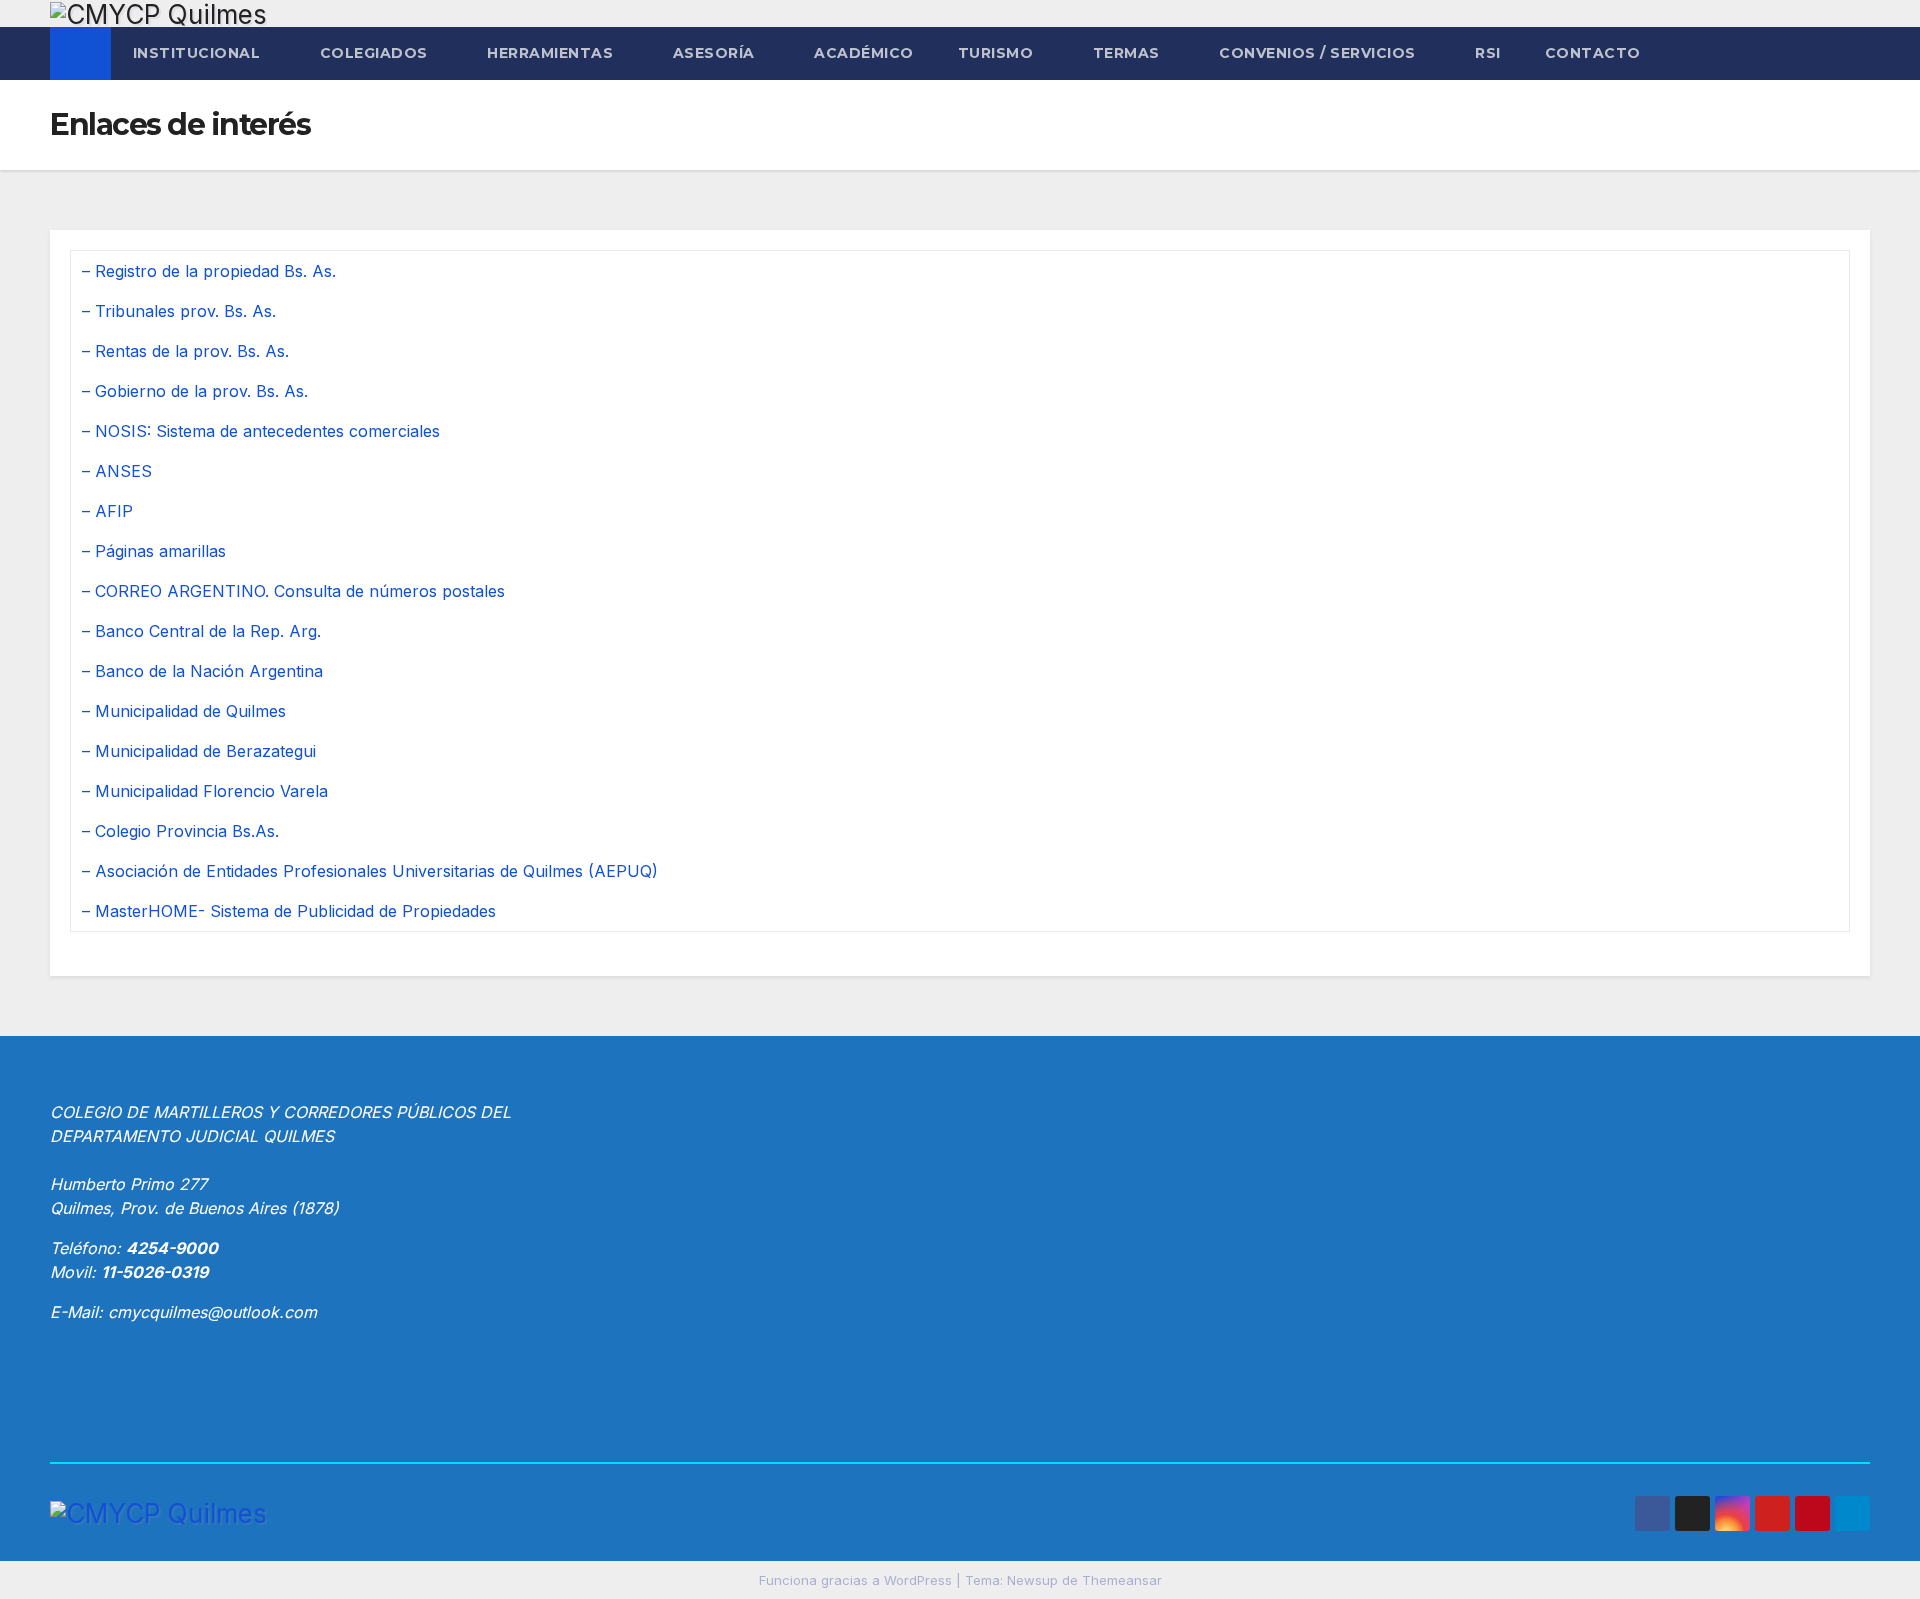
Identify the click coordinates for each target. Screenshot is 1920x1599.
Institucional (199, 53)
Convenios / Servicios (1319, 53)
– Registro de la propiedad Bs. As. (209, 271)
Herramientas (552, 53)
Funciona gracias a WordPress (857, 1580)
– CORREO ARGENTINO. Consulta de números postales (293, 591)
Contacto (1593, 53)
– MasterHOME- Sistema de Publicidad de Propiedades (289, 911)
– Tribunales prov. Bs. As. (179, 311)
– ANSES (117, 471)
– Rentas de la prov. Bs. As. (185, 351)
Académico (864, 53)
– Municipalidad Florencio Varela (205, 791)
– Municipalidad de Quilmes (184, 711)
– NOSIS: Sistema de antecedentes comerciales (261, 431)
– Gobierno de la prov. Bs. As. (195, 391)
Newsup (1032, 1580)
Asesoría (716, 53)
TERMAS (1129, 53)
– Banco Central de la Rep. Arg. (201, 631)
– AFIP (107, 511)
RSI (1488, 53)
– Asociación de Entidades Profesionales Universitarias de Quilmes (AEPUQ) (370, 871)
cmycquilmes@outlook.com (212, 1312)
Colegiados (376, 53)
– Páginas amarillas (154, 551)
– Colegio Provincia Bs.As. (180, 831)
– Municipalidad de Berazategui (199, 751)
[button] (1856, 54)
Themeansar (1122, 1580)
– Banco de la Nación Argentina (202, 671)
